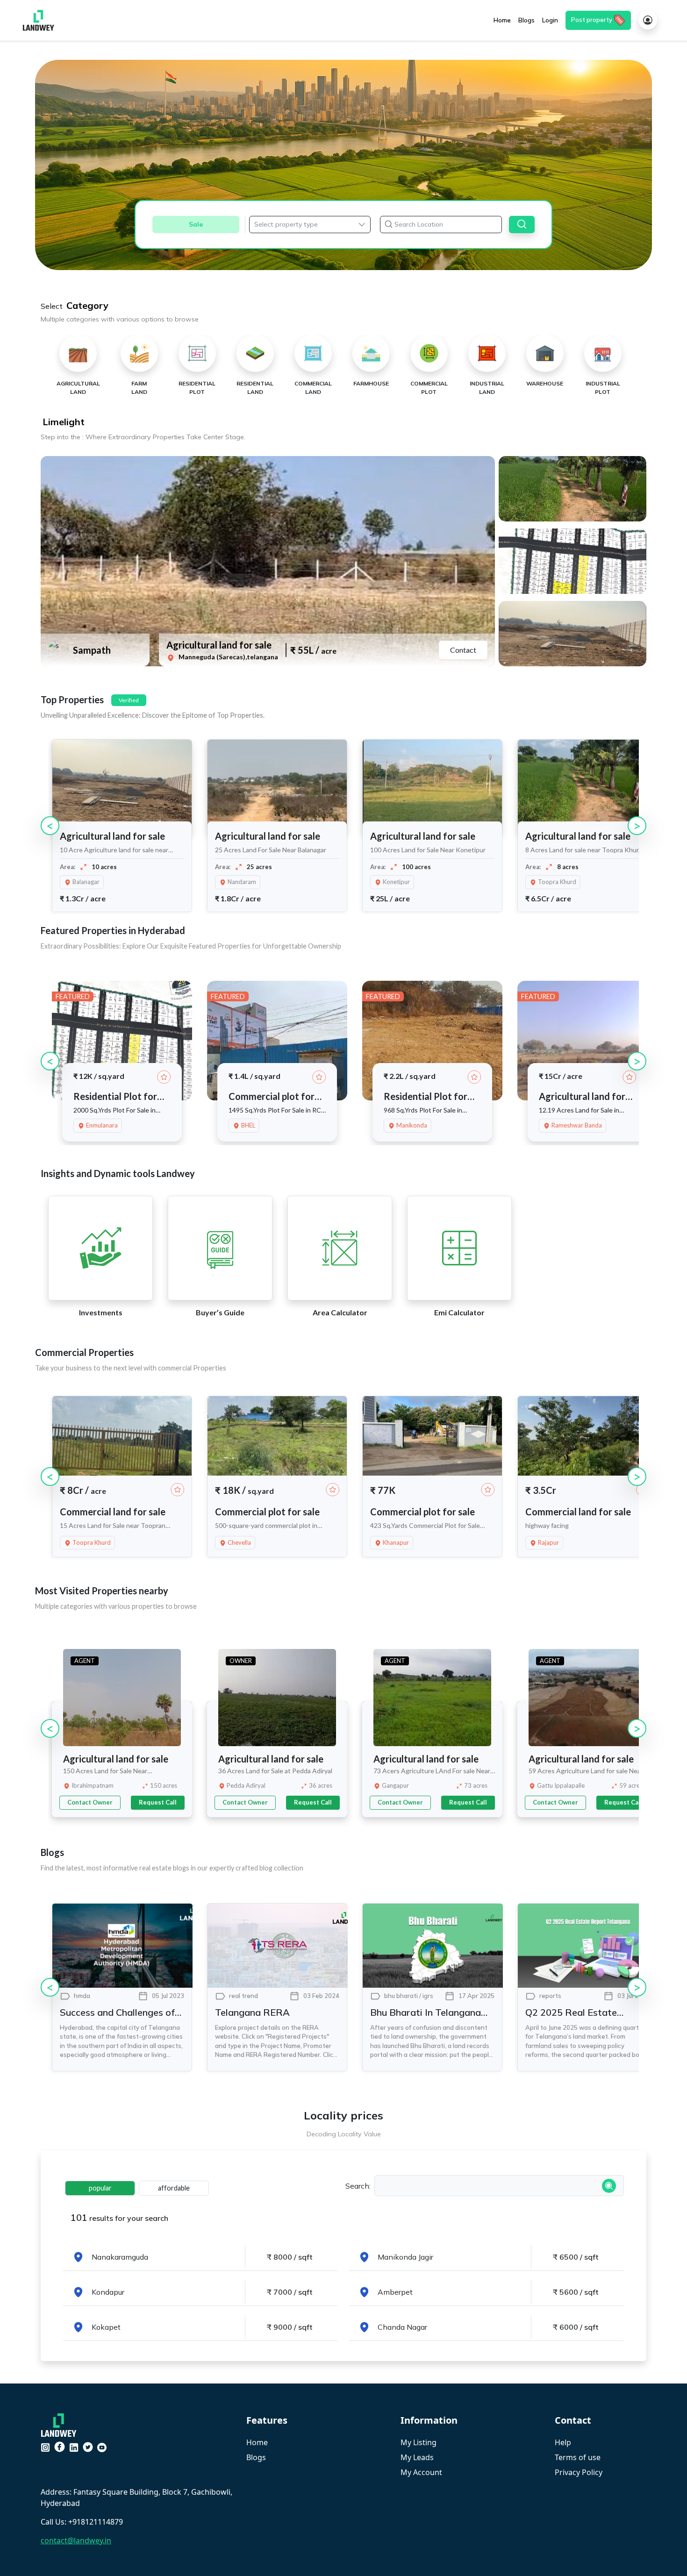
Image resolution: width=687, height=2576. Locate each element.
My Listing (419, 2442)
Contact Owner (90, 1802)
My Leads (417, 2457)
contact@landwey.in (76, 2540)
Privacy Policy (579, 2472)
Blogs (256, 2457)
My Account (421, 2472)
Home (257, 2442)
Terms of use (578, 2457)
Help (563, 2442)
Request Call (158, 1802)
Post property (592, 20)
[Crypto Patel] (61, 2424)
